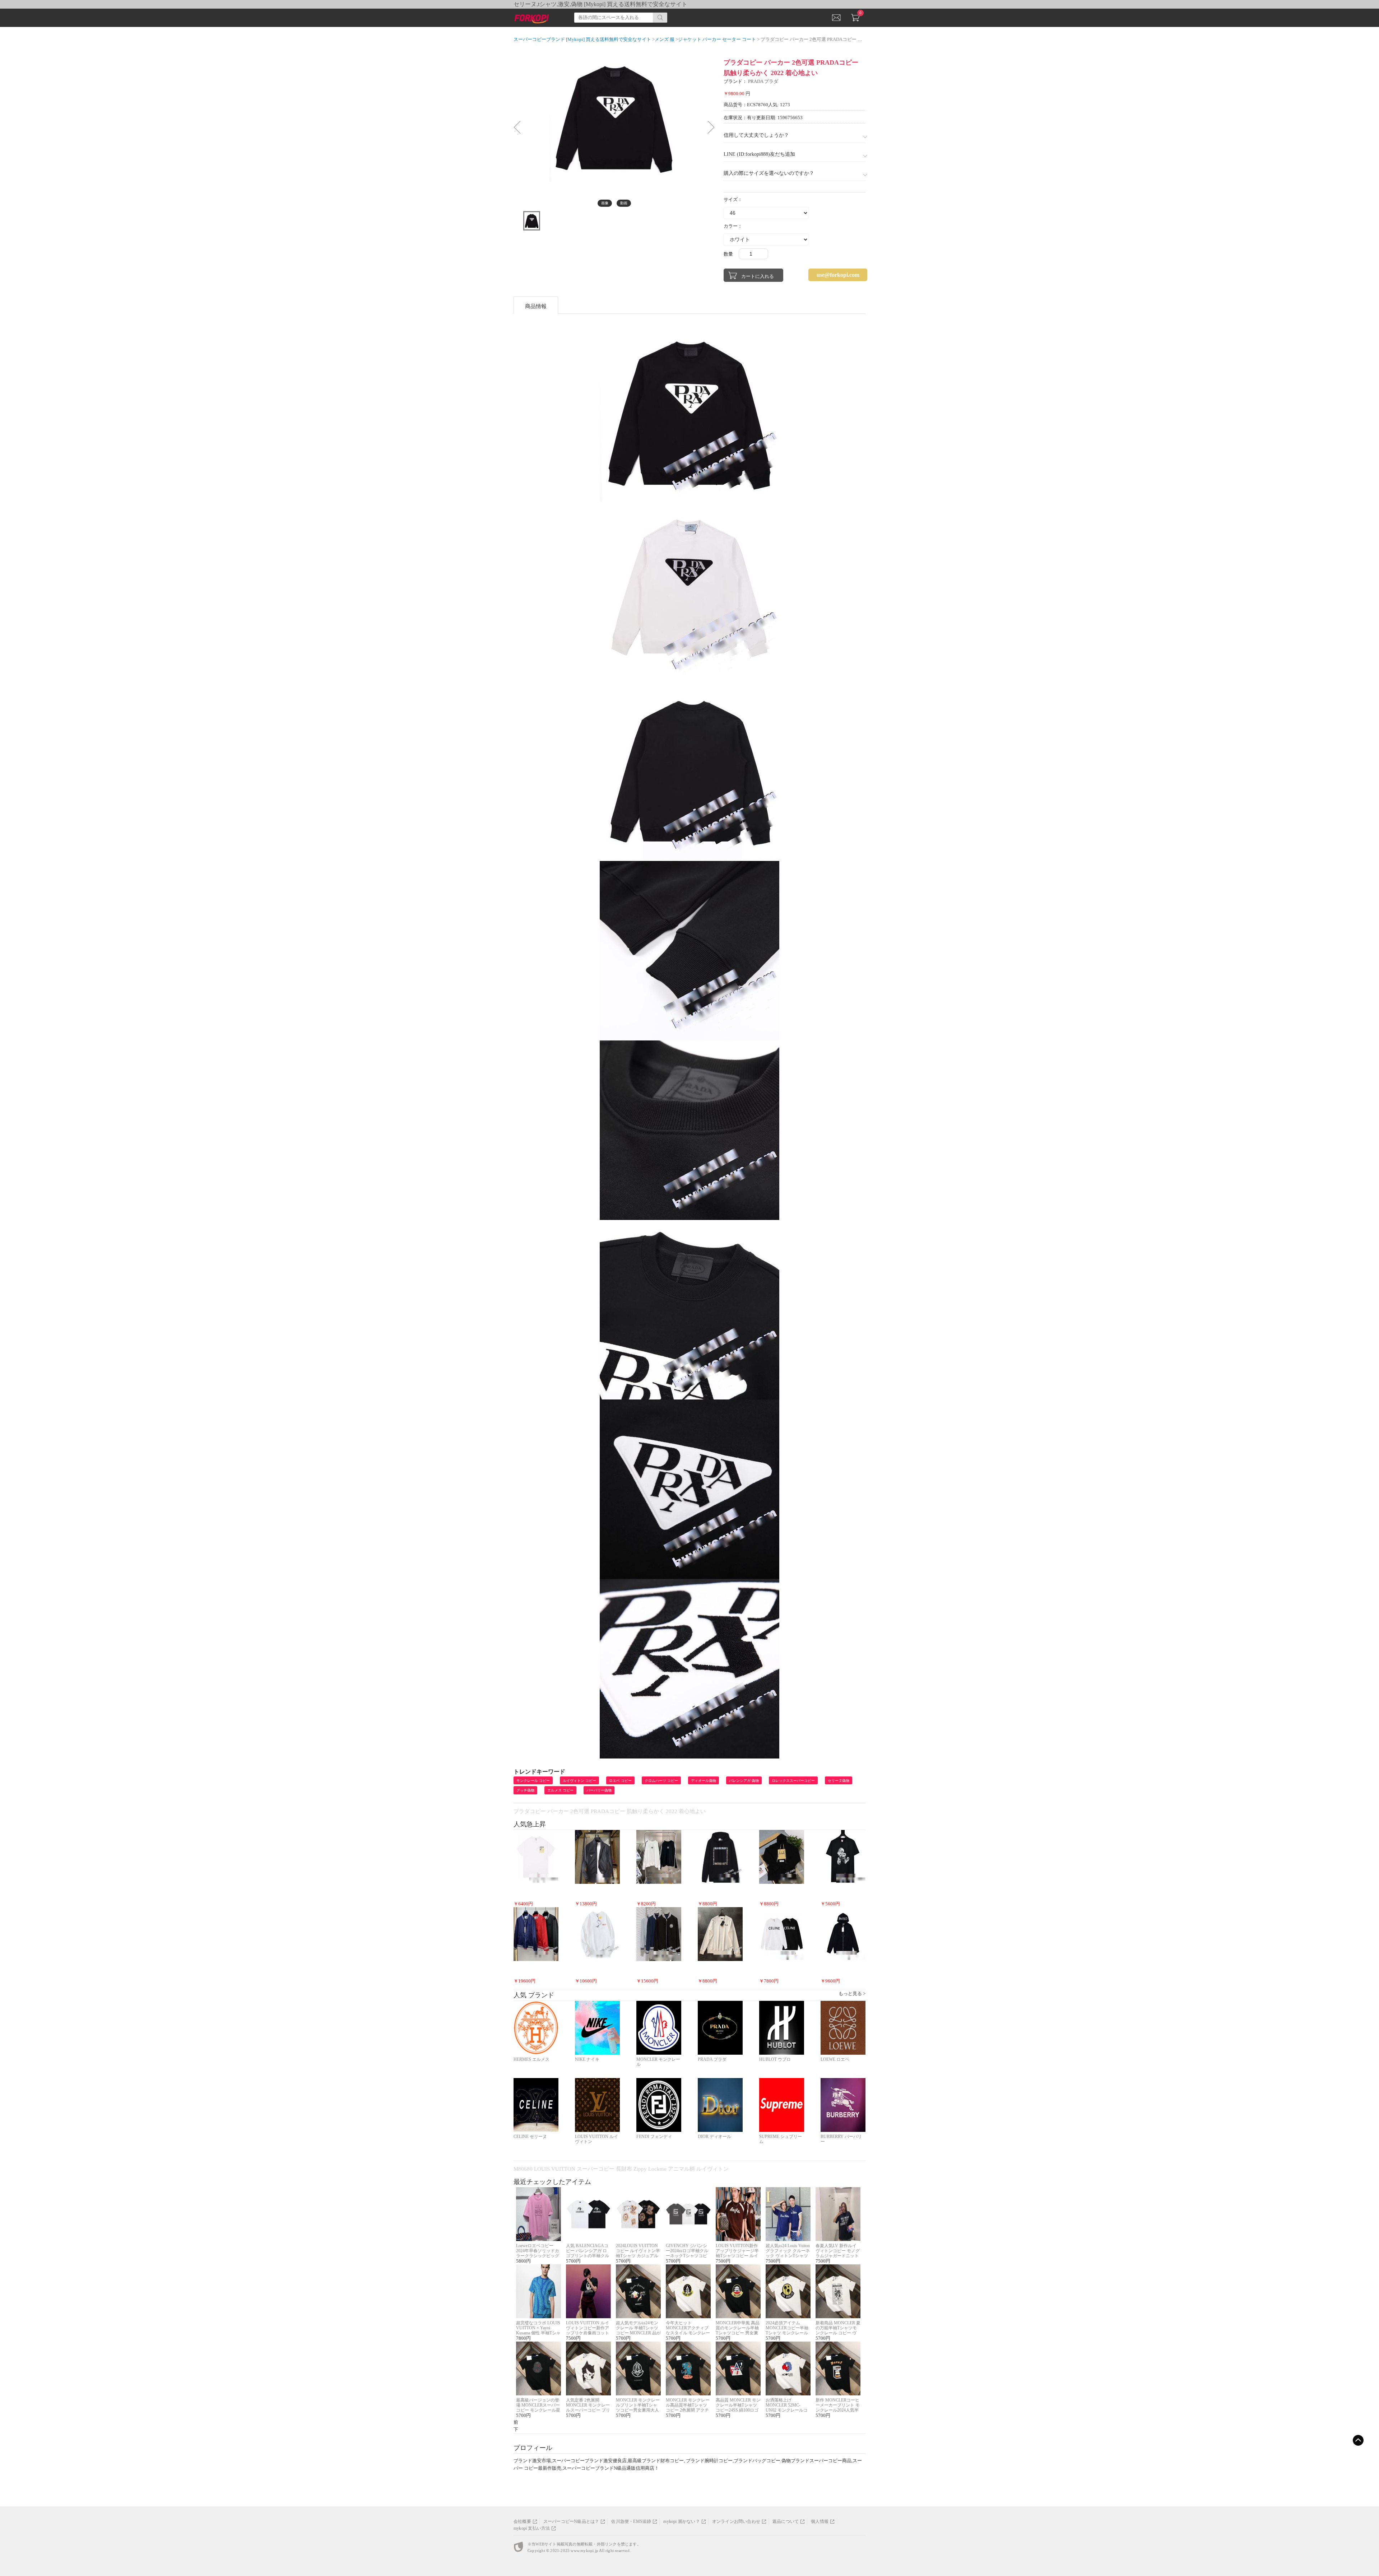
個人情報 (820, 2521)
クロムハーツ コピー (661, 1781)
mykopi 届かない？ (681, 2521)
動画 (624, 203)
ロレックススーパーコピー (793, 1781)
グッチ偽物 (525, 1790)
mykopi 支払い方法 (532, 2528)
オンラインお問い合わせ (736, 2521)
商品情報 (536, 306)
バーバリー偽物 (599, 1790)
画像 (605, 203)
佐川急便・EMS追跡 (631, 2521)
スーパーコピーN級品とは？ (571, 2521)
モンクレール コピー (533, 1781)
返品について (786, 2521)
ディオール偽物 (704, 1781)
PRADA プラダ (763, 81)
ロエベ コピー (620, 1781)
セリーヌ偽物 (839, 1781)
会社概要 (522, 2521)
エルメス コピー (560, 1790)
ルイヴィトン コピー (579, 1781)
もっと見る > (852, 1993)
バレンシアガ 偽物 (744, 1781)
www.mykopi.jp (584, 2551)
